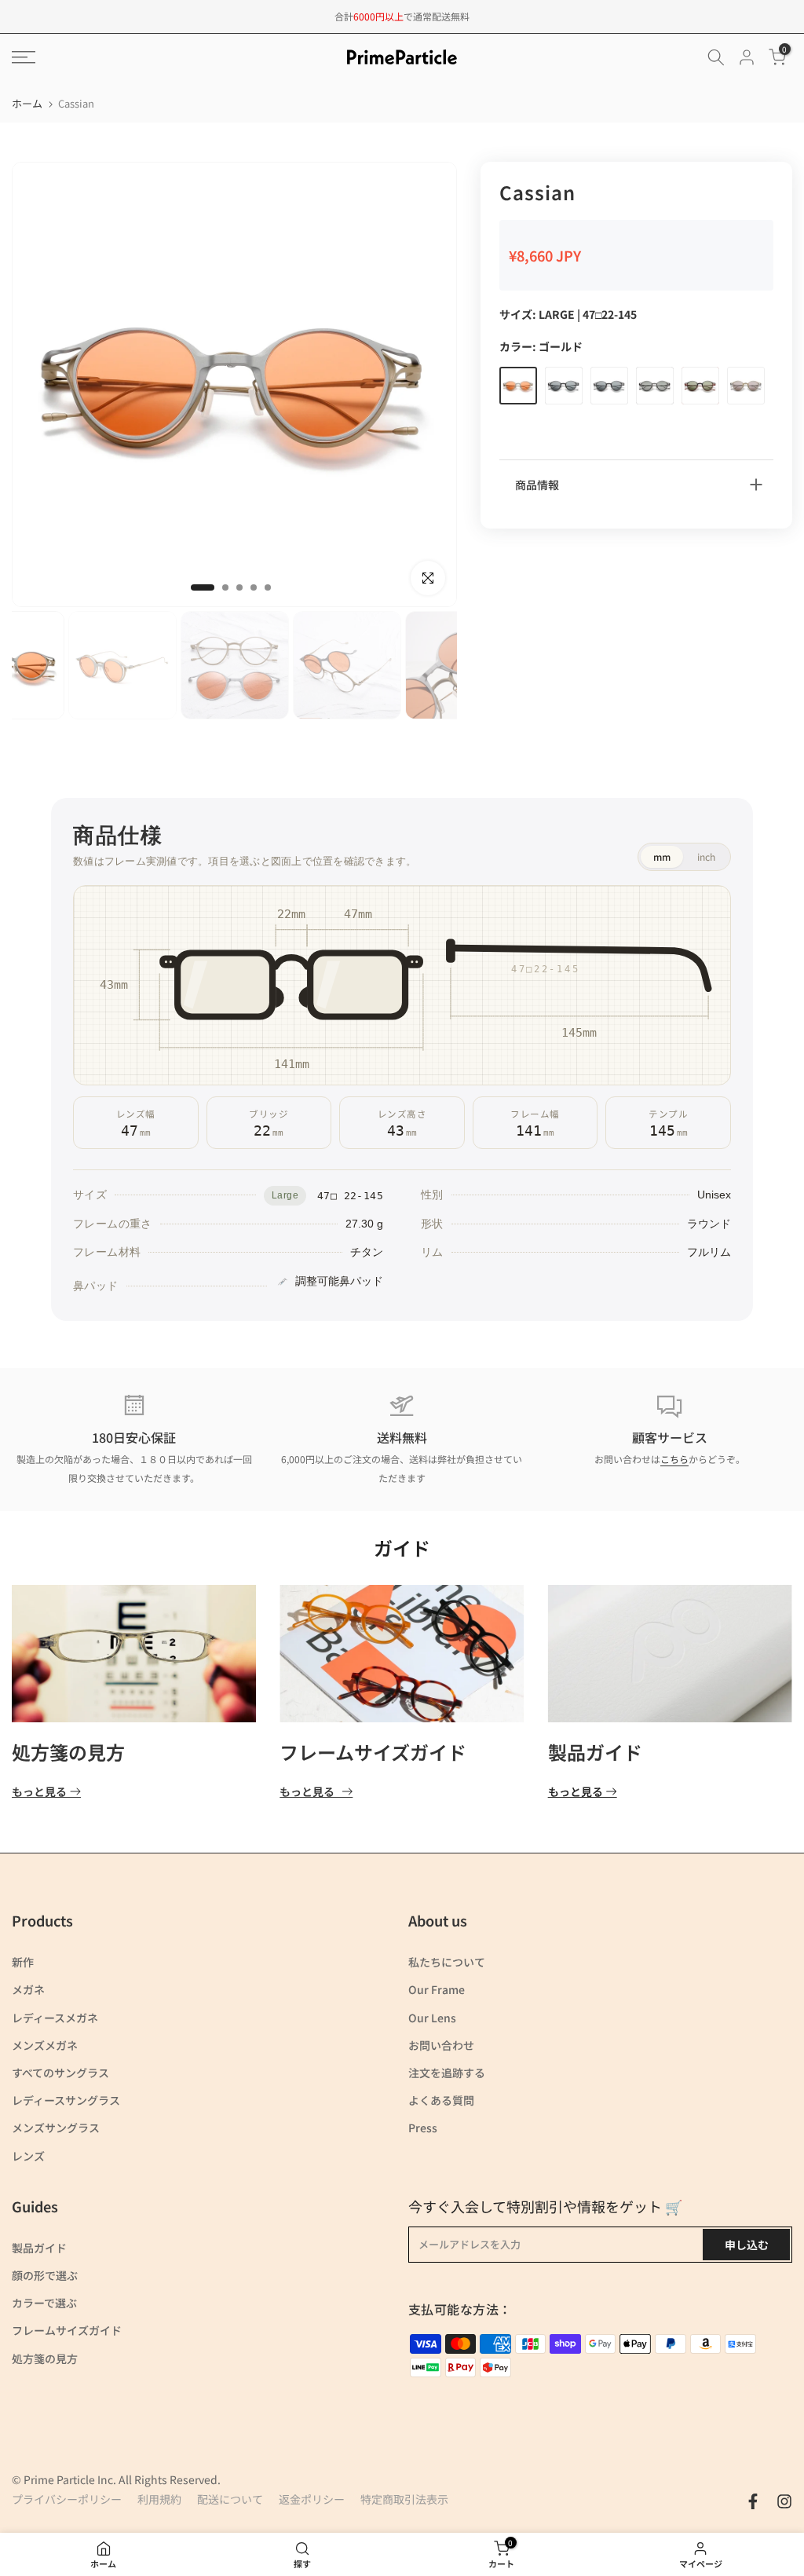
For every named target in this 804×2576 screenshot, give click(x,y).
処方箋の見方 (68, 1752)
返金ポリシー (312, 2499)
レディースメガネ (55, 2018)
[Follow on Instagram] (784, 2501)
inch (706, 856)
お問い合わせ (441, 2045)
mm (662, 856)
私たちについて (447, 1962)
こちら (674, 1459)
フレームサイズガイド (373, 1752)
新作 (23, 1962)
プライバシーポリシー (67, 2499)
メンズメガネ (45, 2045)
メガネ (28, 1989)
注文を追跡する (447, 2073)
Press (423, 2128)
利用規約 (159, 2499)
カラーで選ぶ (44, 2303)
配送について (230, 2499)
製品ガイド (595, 1752)
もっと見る (39, 1792)
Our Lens (432, 2018)
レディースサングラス (66, 2100)
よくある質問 (441, 2100)
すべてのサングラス (60, 2073)
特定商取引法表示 (404, 2499)
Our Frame (437, 1989)
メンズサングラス (56, 2128)
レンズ (28, 2156)
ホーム (27, 103)
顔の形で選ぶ (45, 2275)
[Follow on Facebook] (753, 2501)
